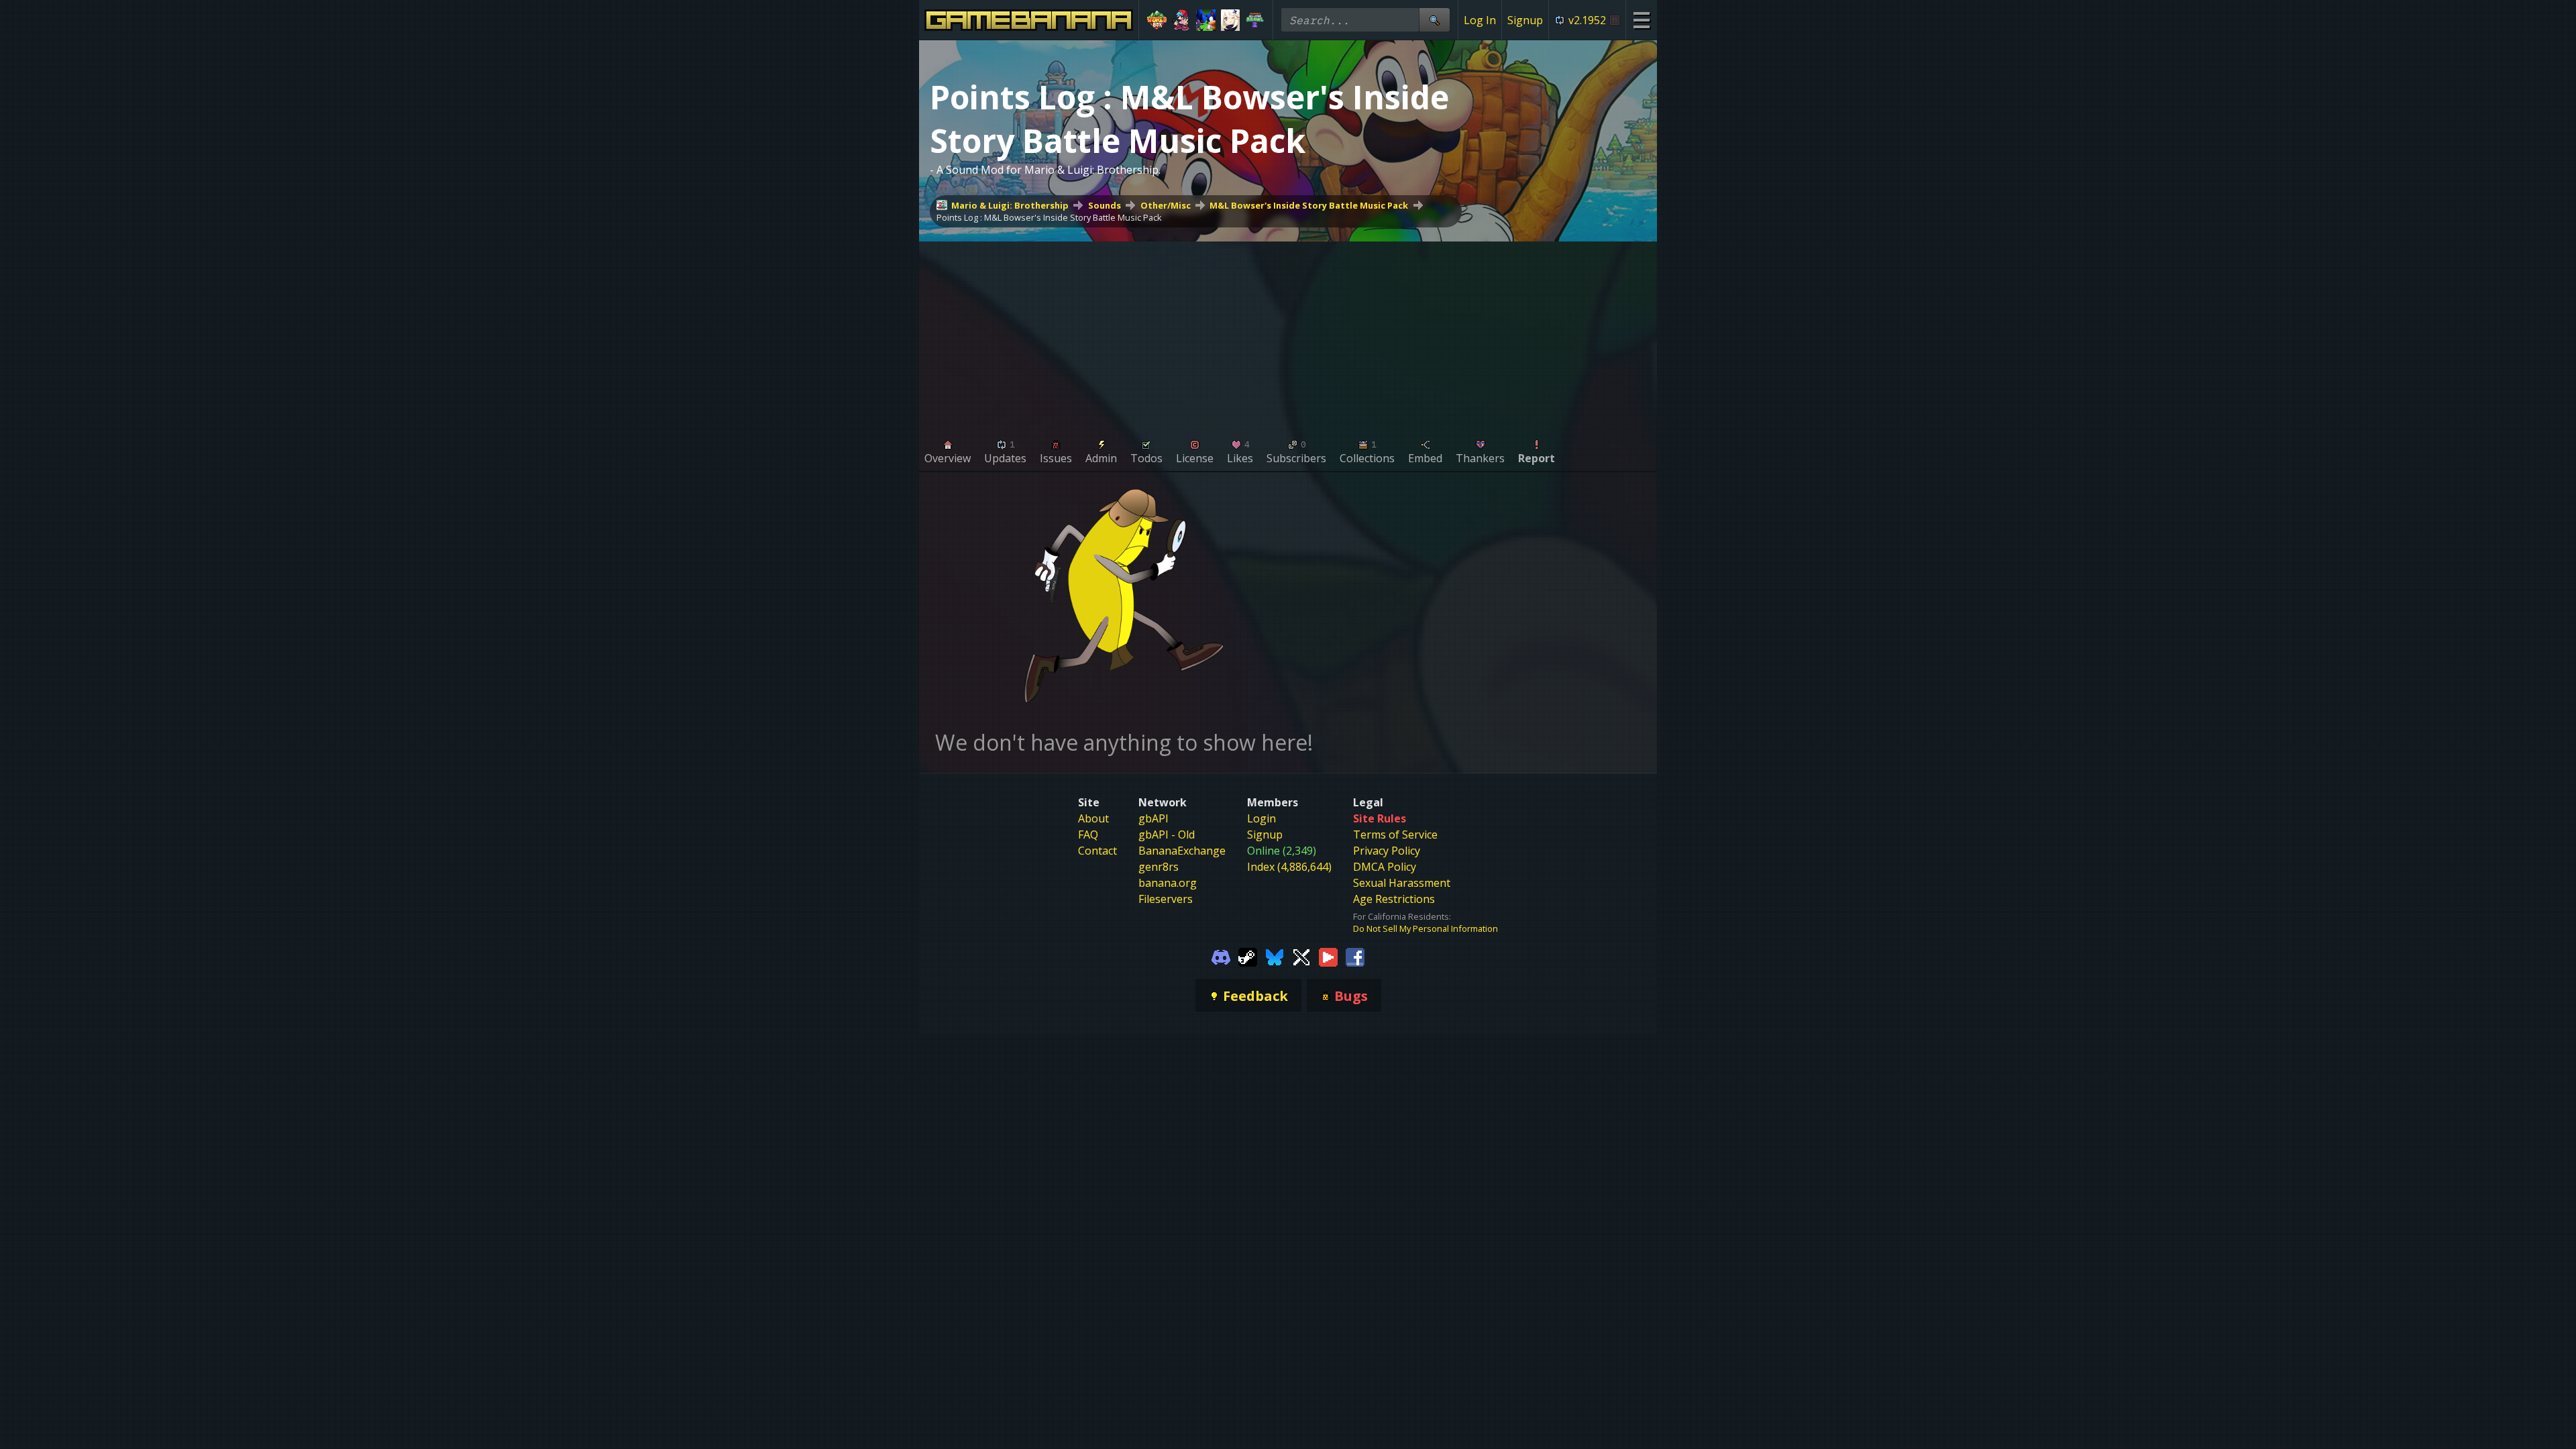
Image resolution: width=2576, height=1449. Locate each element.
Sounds (1105, 205)
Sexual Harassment (1402, 883)
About (1093, 818)
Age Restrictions (1394, 899)
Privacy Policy (1387, 851)
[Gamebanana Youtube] (1328, 956)
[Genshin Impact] (1231, 20)
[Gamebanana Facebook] (1355, 956)
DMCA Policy (1385, 867)
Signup (1525, 20)
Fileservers (1166, 899)
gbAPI (1153, 818)
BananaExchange (1182, 851)
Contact (1097, 851)
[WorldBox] (1157, 20)
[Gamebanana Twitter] (1301, 956)
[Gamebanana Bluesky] (1275, 956)
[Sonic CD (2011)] (1206, 20)
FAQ (1088, 835)
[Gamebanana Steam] (1248, 956)
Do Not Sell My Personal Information (1426, 928)
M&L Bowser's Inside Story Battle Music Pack (1309, 205)
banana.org (1168, 883)
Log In (1480, 20)
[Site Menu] (1641, 20)
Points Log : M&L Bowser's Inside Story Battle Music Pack (1049, 217)
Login (1262, 818)
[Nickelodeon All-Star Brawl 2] (1255, 20)
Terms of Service (1395, 835)
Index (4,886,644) (1289, 867)
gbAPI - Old (1167, 835)
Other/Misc (1166, 205)
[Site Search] (1434, 20)
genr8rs (1159, 867)
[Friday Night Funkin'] (1182, 20)
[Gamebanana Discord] (1221, 956)
